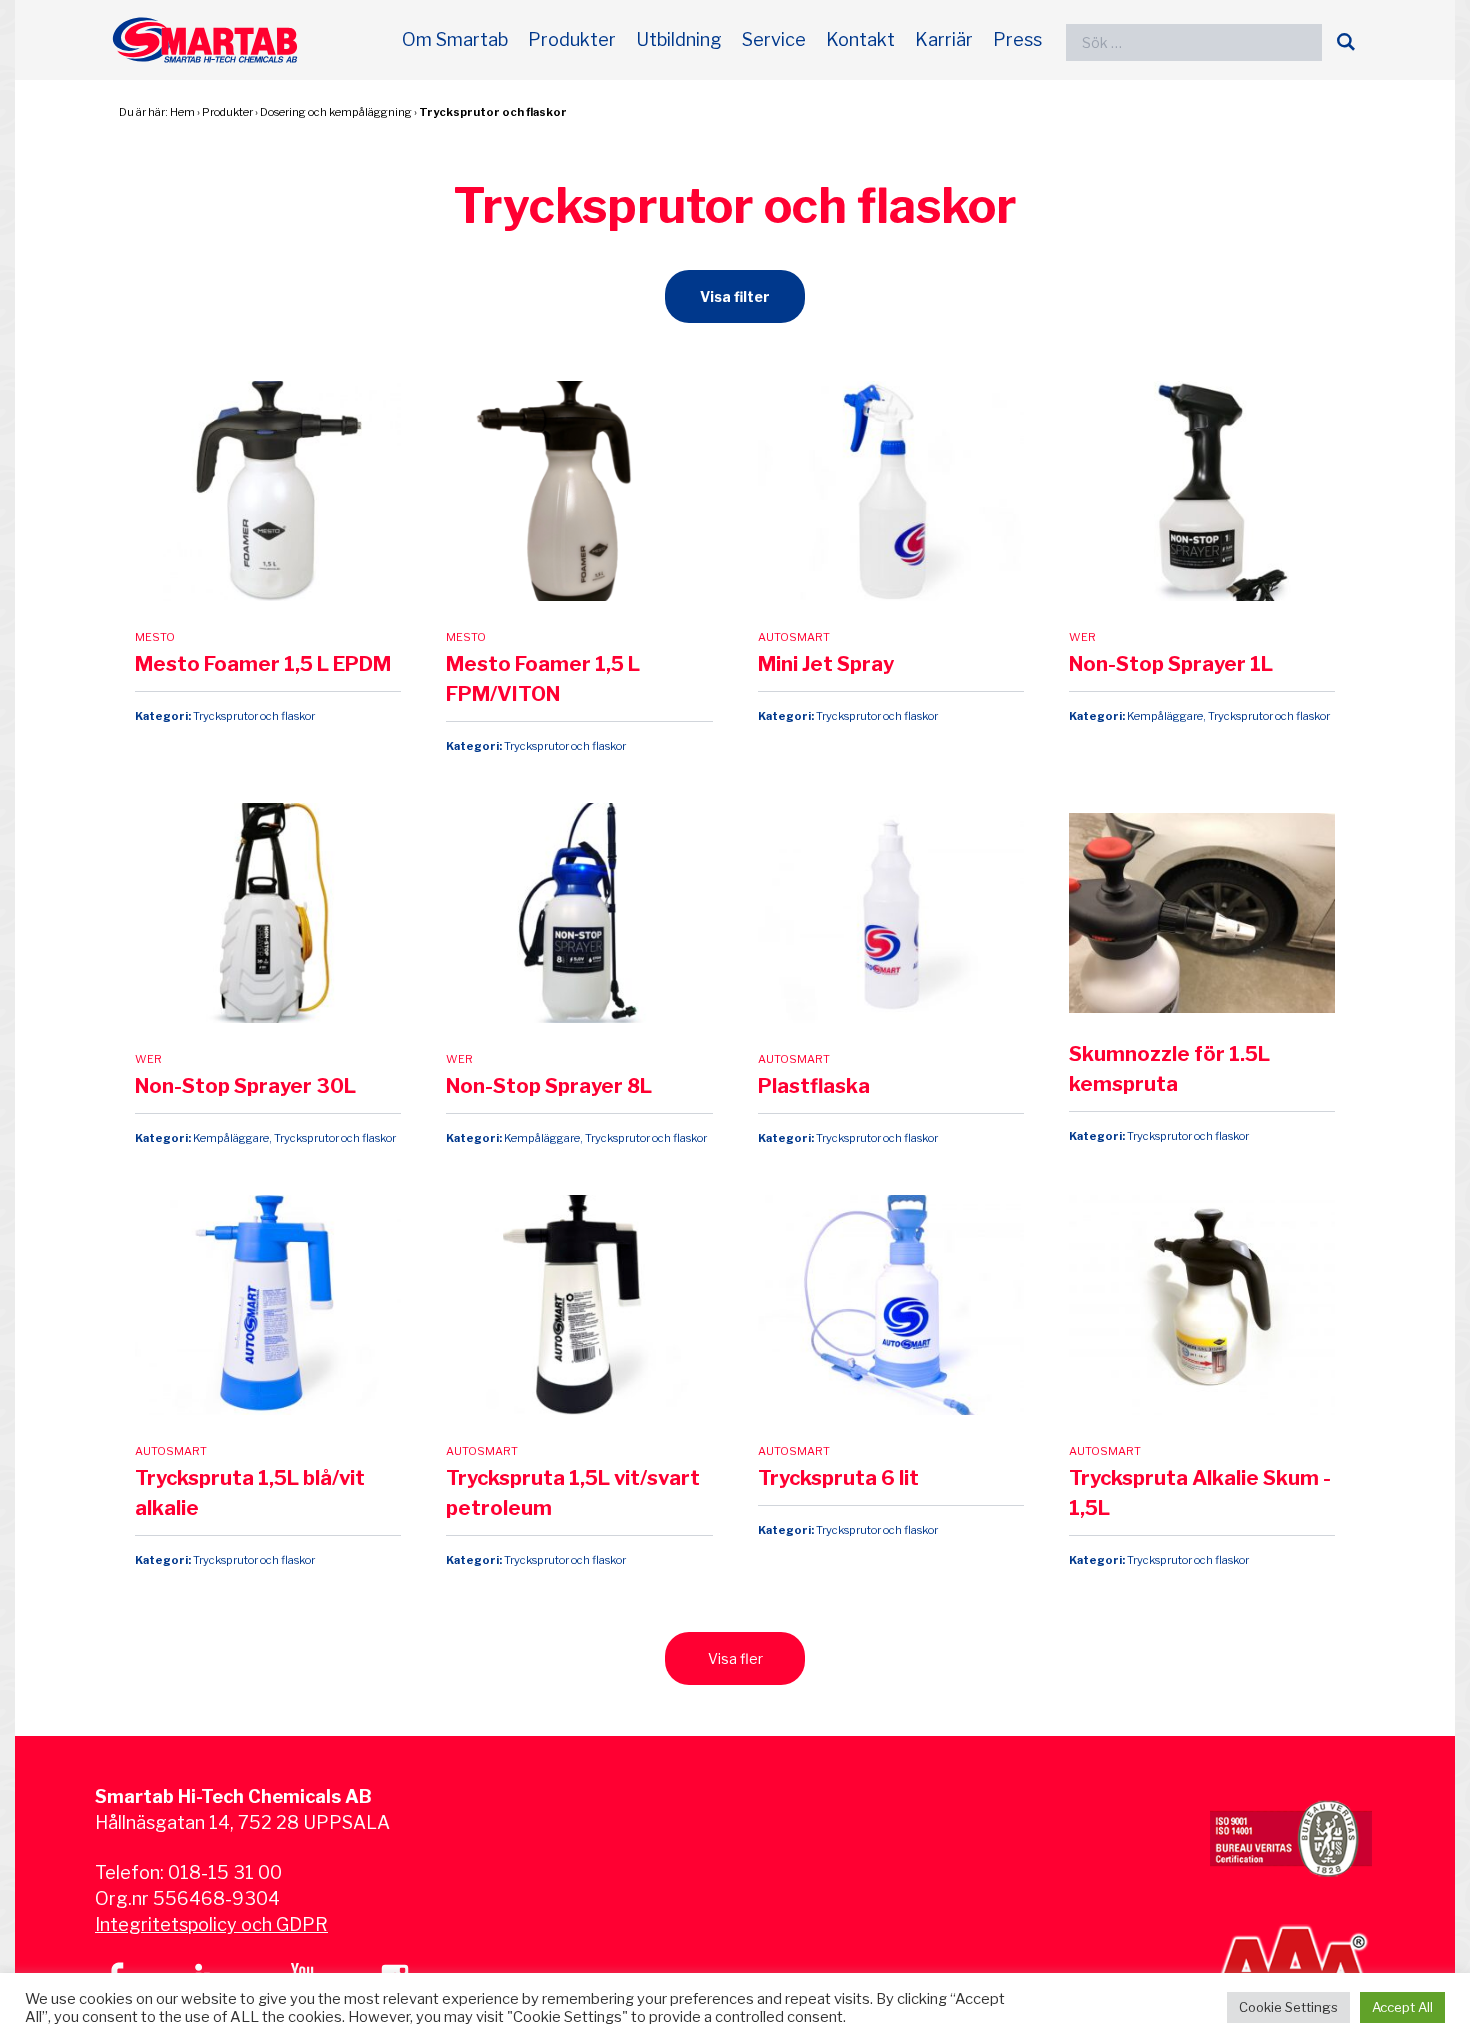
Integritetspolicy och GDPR (211, 1924)
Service (774, 39)
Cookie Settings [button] (1288, 2007)
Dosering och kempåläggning (336, 112)
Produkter (572, 39)
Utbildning (679, 39)
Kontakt (860, 39)
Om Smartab (455, 39)
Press (1017, 39)
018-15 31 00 (225, 1872)
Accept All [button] (1402, 2007)
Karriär (944, 39)
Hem (182, 112)
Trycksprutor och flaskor (493, 112)
